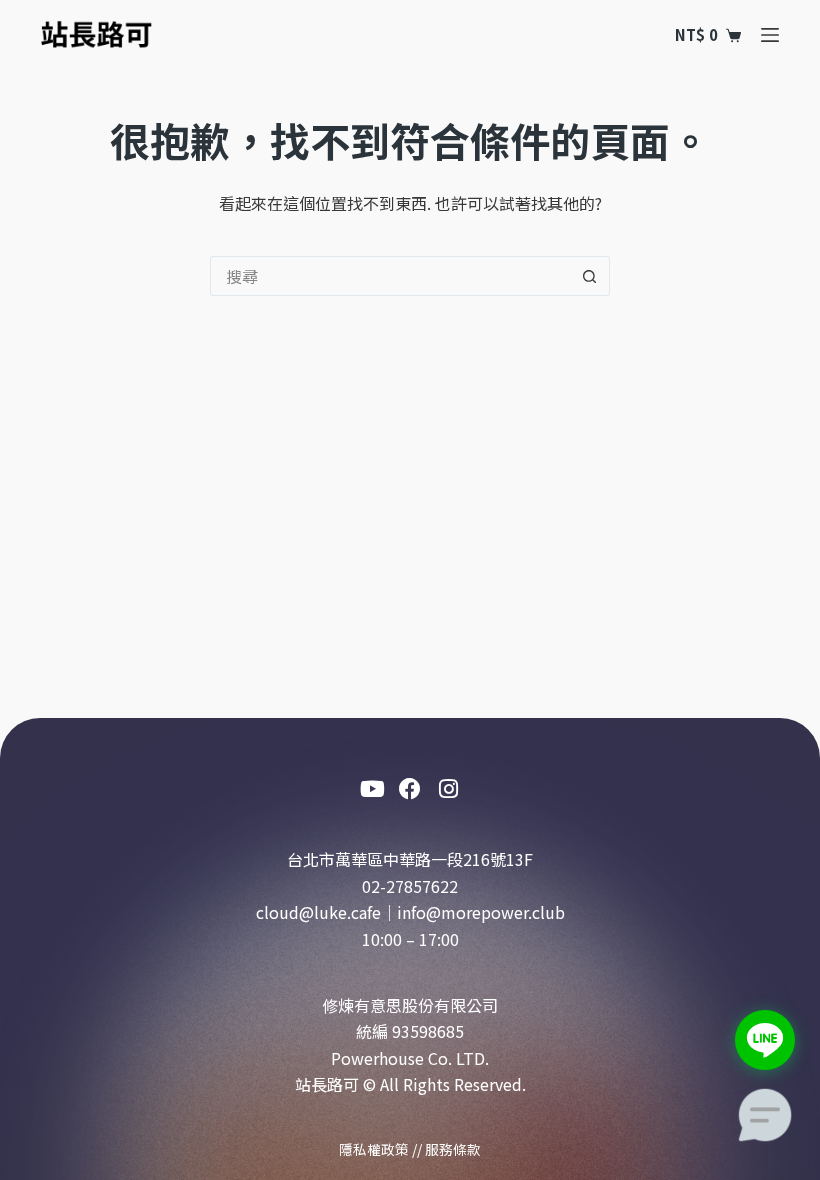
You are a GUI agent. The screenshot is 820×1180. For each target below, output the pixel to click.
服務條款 (453, 1149)
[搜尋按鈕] (590, 276)
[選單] (770, 35)
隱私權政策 (374, 1149)
